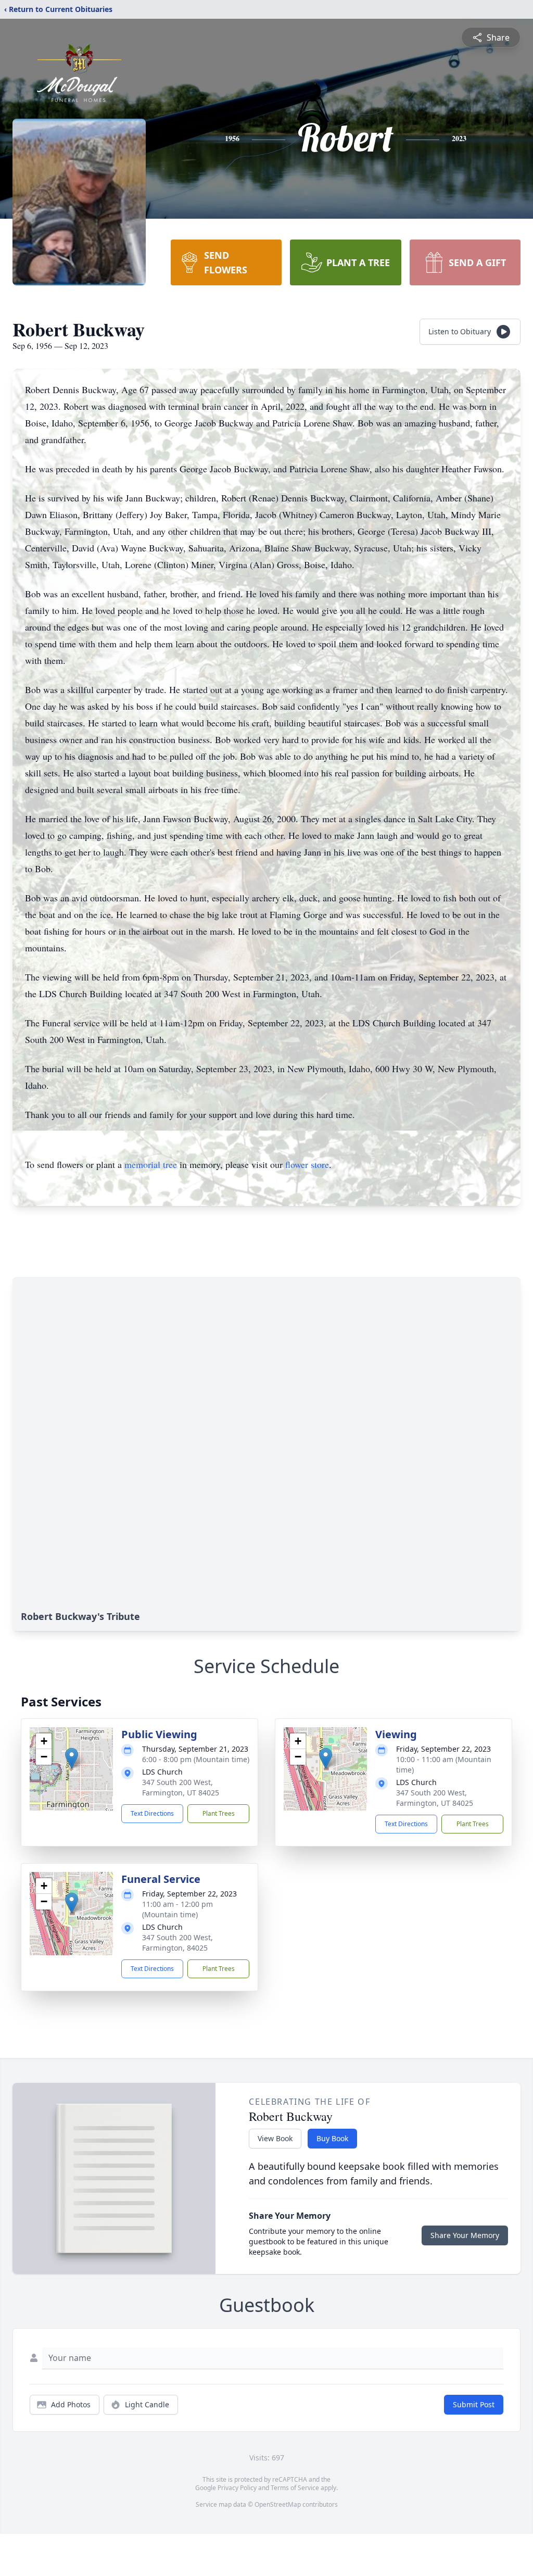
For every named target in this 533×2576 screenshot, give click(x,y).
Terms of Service (295, 2488)
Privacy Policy (237, 2488)
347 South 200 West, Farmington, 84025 (177, 1943)
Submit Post (474, 2404)
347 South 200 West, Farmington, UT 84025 (181, 1787)
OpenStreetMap (278, 2504)
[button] (72, 1758)
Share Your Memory (465, 2235)
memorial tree (151, 1164)
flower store (307, 1164)
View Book (275, 2138)
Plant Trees (219, 1813)
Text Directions (152, 1813)
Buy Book (332, 2138)
